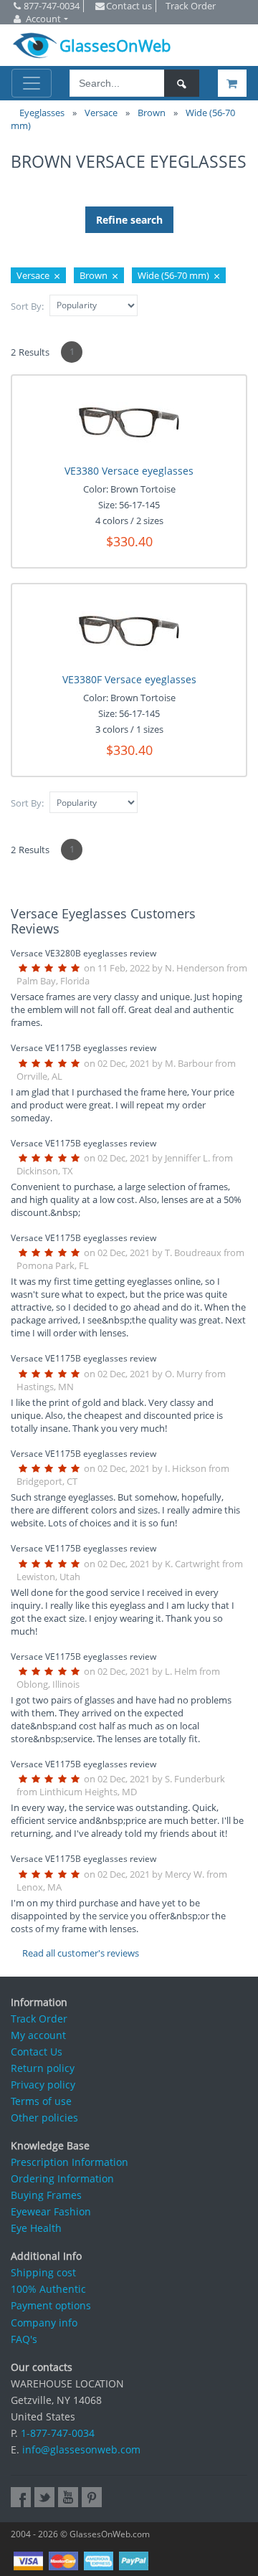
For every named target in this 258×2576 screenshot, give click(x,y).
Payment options (51, 2305)
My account (38, 2035)
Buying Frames (46, 2195)
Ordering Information (62, 2178)
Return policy (43, 2068)
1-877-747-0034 (58, 2433)
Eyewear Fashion (51, 2211)
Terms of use (41, 2101)
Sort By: (27, 306)
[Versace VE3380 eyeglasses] (129, 420)
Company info (44, 2323)
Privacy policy (43, 2085)
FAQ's (24, 2339)
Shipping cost (43, 2272)
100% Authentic (48, 2289)
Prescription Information (70, 2162)
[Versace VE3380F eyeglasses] (129, 629)
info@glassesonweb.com (81, 2449)
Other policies (44, 2118)
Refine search (129, 220)
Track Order (39, 2019)
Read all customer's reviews (81, 1953)
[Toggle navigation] (32, 83)
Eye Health (36, 2228)
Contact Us (37, 2052)
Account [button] (43, 19)
